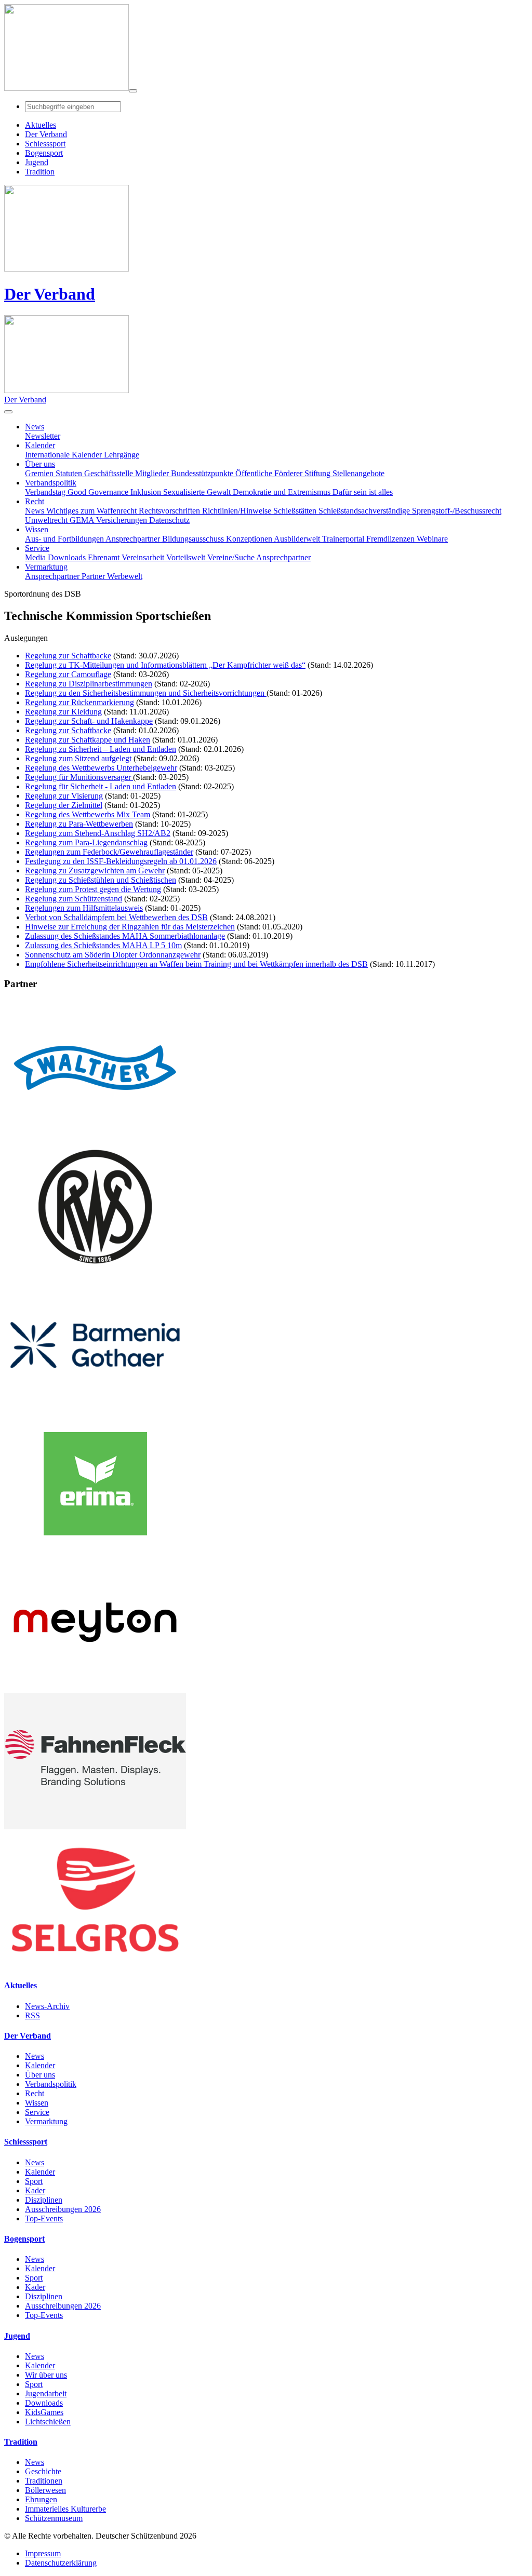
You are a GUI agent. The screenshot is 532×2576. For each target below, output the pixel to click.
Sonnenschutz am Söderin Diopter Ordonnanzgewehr (113, 955)
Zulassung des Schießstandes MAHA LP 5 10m (103, 945)
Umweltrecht (47, 520)
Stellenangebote (358, 473)
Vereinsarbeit (144, 557)
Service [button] (37, 548)
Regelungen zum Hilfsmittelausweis (84, 908)
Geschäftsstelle (110, 473)
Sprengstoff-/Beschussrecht (457, 511)
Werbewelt (125, 576)
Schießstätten (296, 511)
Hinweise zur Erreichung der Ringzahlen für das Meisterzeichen (130, 927)
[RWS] (95, 1272)
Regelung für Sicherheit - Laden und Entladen (101, 786)
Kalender (40, 2065)
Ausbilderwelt (298, 539)
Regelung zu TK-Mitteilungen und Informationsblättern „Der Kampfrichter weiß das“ (165, 665)
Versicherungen (123, 520)
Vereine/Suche (232, 557)
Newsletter (43, 436)
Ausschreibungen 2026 (63, 2209)
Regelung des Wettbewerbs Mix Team (88, 814)
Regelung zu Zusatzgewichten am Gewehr (95, 871)
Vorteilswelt (187, 557)
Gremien (40, 473)
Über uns (40, 2075)
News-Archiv (47, 2006)
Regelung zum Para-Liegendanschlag (86, 842)
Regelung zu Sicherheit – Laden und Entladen (101, 749)
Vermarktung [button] (46, 567)
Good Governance (99, 492)
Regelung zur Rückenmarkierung (79, 702)
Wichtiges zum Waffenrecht (92, 511)
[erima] (95, 1549)
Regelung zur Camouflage (68, 674)
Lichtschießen (48, 2422)
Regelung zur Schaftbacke (68, 656)
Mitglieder (153, 473)
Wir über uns (46, 2375)
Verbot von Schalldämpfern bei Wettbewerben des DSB (116, 917)
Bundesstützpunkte (203, 473)
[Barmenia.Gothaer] (95, 1411)
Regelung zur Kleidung (63, 712)
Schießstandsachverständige (365, 511)
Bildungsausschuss (194, 539)
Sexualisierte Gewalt (198, 492)
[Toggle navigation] (133, 91)
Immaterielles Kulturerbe (65, 2509)
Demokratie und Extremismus (283, 492)
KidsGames (44, 2412)
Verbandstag (46, 492)
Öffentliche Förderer (270, 473)
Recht (35, 2093)
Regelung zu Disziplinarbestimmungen (89, 684)
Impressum (43, 2553)
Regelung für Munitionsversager (79, 777)
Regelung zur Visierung (64, 796)
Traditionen (44, 2481)
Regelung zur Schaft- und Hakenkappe (89, 721)
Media (36, 557)
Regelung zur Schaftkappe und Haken (88, 740)
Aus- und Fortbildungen (65, 539)
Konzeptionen (250, 539)
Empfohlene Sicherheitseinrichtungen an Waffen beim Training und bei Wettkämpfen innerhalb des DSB (196, 964)
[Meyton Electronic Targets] (95, 1688)
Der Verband (50, 294)
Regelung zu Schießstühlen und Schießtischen (101, 880)
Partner (94, 576)
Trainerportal (344, 539)
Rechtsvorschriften (170, 511)
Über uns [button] (40, 464)
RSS (32, 2015)
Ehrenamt (105, 557)
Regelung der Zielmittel (64, 805)
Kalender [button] (40, 445)
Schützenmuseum (54, 2518)
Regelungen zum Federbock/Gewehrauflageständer (109, 852)
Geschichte (43, 2471)
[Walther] (95, 1133)
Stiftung (318, 473)
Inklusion (147, 492)
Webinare (432, 539)
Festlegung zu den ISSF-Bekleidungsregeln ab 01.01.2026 (121, 861)
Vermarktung (46, 2121)
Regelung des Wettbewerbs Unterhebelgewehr (101, 768)
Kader (35, 2190)
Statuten (70, 473)
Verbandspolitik (51, 2084)
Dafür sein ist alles (363, 492)
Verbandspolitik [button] (51, 483)
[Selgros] (95, 1965)
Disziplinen (44, 2200)
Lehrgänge (122, 455)
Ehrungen (41, 2499)
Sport (34, 2181)
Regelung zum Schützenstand (74, 899)
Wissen (37, 2103)
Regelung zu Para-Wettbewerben (79, 824)
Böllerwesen (45, 2490)
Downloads (68, 557)
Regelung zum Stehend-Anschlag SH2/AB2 (98, 833)
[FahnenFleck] (95, 1826)
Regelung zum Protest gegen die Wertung (93, 889)
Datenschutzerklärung (61, 2563)
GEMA (83, 520)
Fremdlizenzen (391, 539)
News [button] (35, 427)
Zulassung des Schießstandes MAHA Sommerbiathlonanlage (125, 936)
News (36, 511)
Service (37, 2112)
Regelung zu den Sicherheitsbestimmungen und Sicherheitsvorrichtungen (146, 693)
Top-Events (44, 2218)
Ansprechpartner (134, 539)
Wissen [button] (37, 529)
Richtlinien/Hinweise (238, 511)
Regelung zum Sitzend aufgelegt (78, 758)
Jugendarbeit (46, 2393)
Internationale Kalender (64, 455)
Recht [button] (35, 501)
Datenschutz (169, 520)
